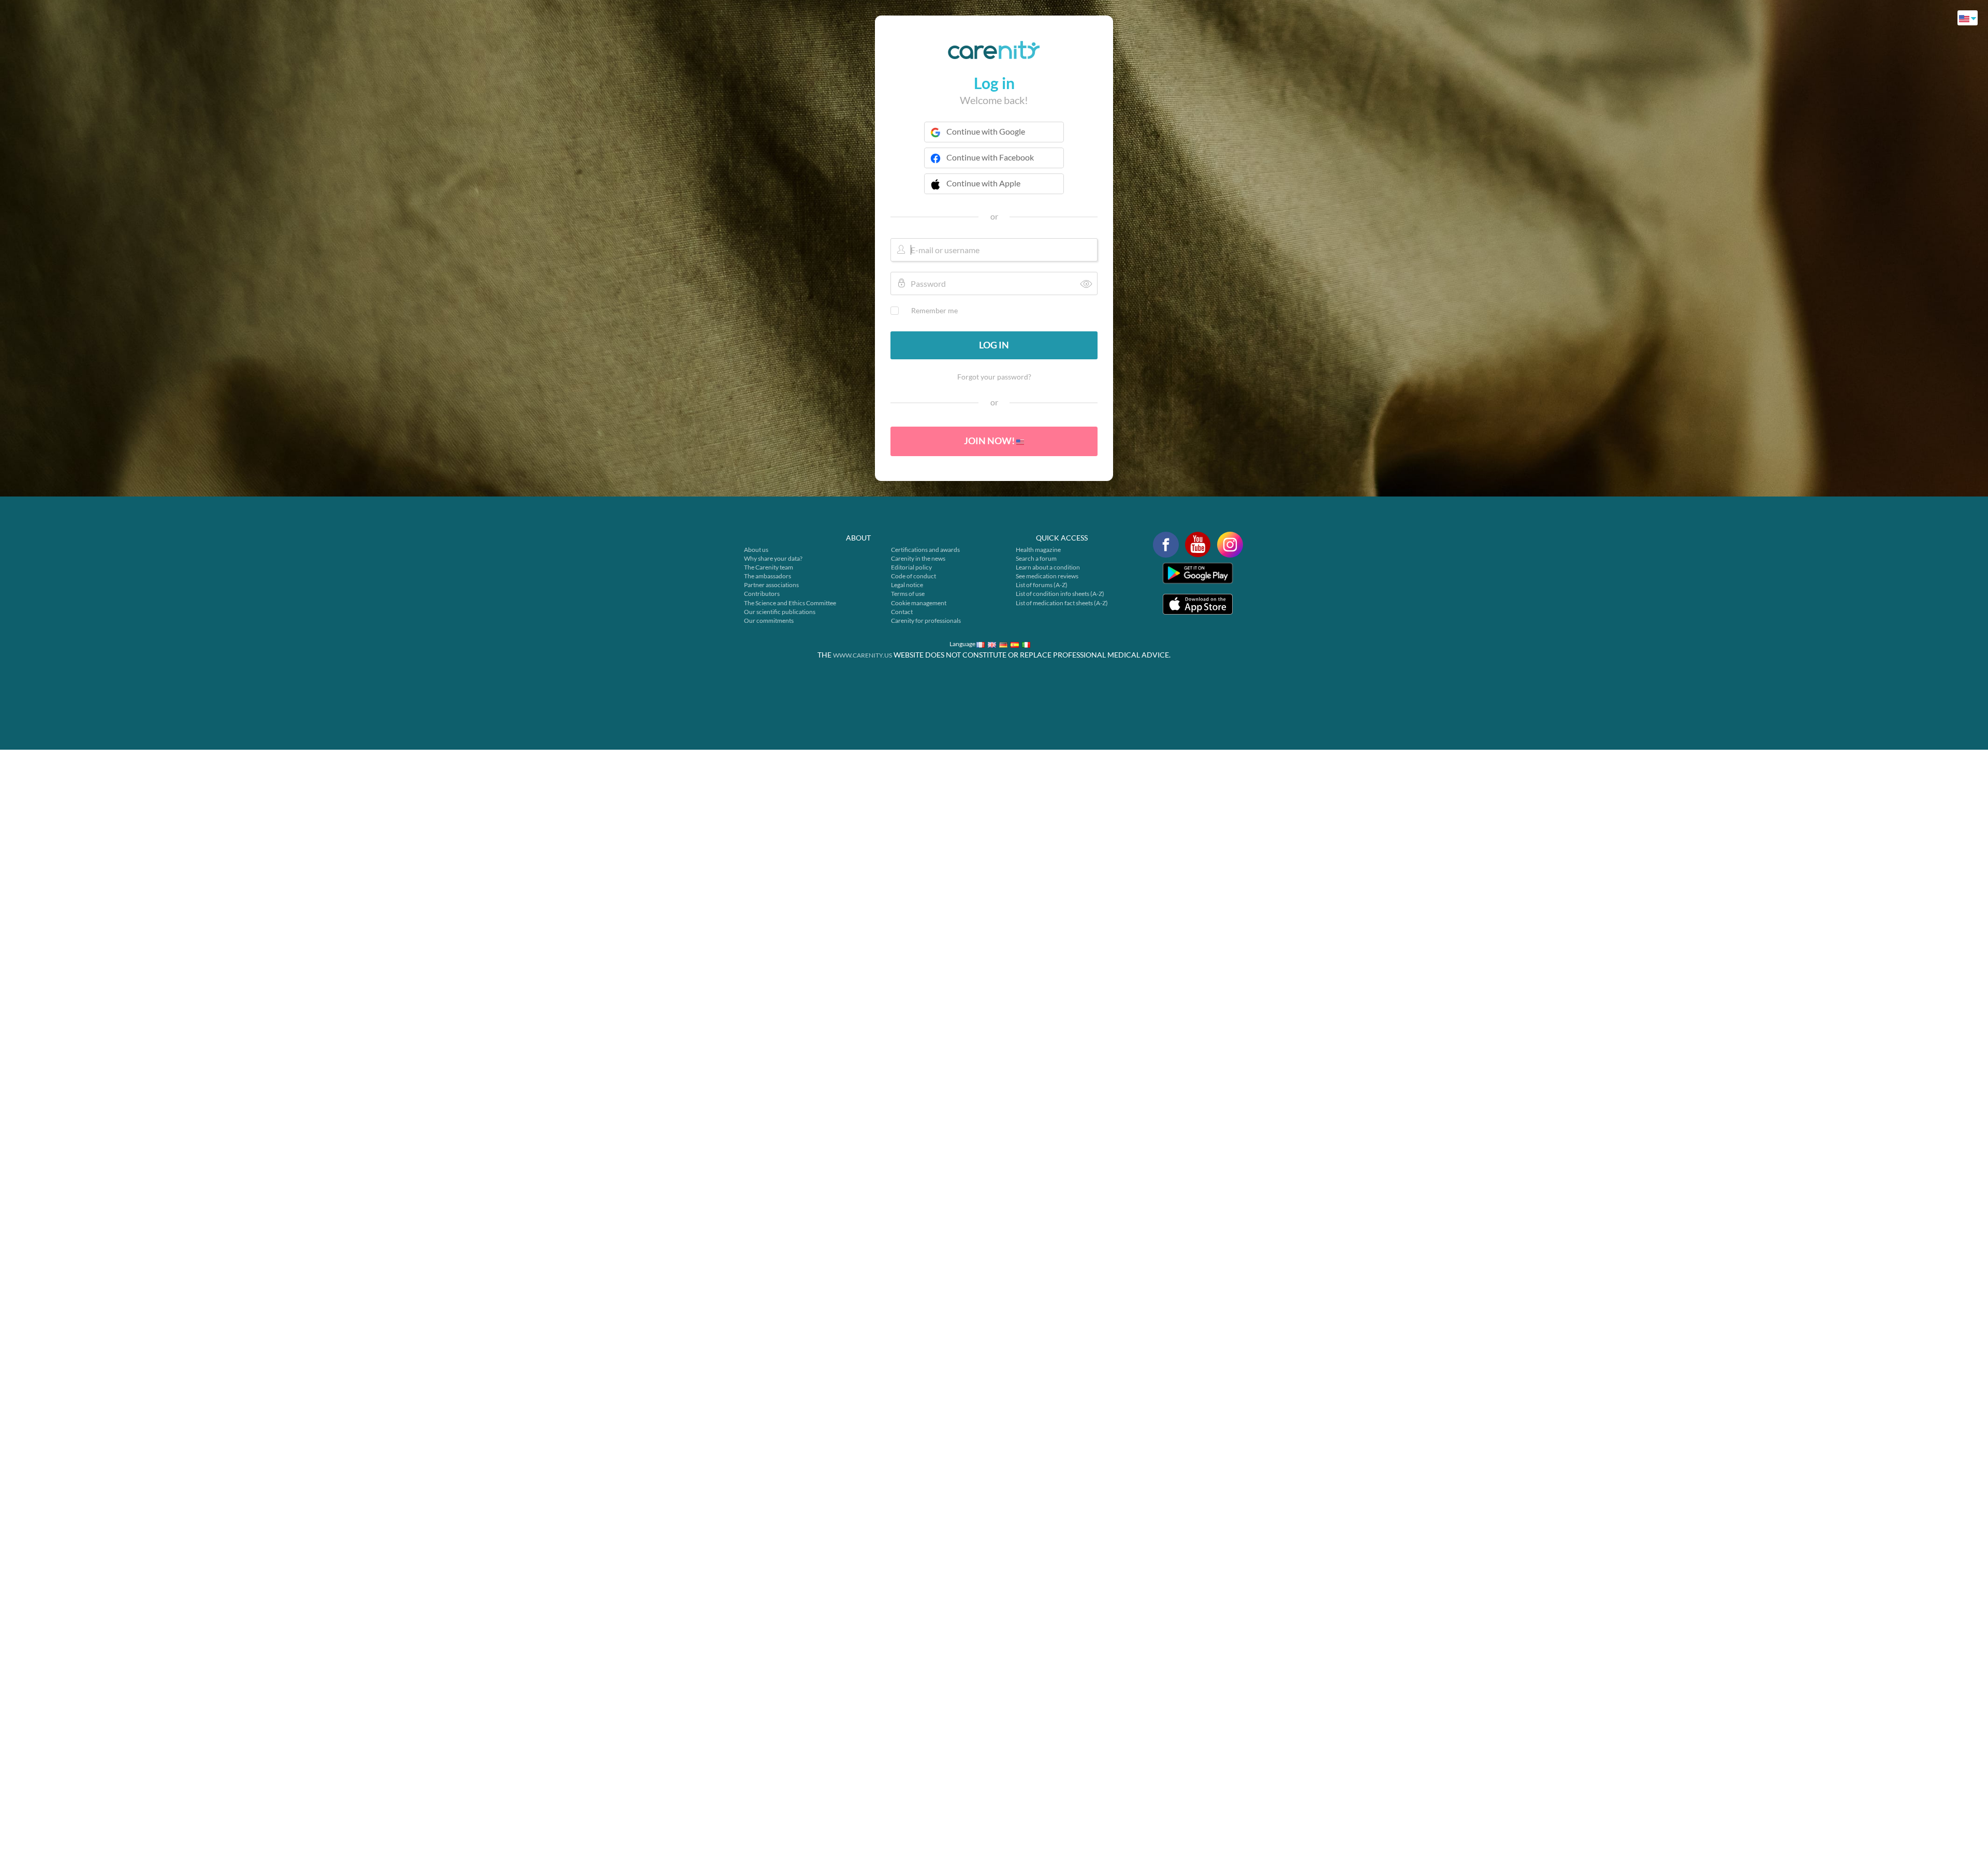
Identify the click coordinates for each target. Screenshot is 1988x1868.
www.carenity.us (863, 655)
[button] (994, 190)
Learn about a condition (1048, 567)
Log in (994, 345)
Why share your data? (773, 558)
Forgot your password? (994, 377)
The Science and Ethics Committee (790, 603)
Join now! (990, 441)
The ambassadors (768, 576)
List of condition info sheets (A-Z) (1060, 594)
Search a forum (1036, 558)
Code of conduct (913, 576)
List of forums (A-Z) (1042, 585)
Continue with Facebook (990, 157)
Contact (902, 612)
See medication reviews (1047, 576)
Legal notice (907, 585)
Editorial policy (911, 567)
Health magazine (1038, 550)
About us (756, 550)
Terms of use (908, 594)
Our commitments (769, 621)
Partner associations (771, 585)
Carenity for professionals (926, 621)
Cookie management (919, 603)
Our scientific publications (780, 612)
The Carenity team (769, 567)
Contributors (762, 594)
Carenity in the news (918, 558)
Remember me (934, 310)
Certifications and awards (925, 550)
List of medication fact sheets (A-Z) (1062, 603)
